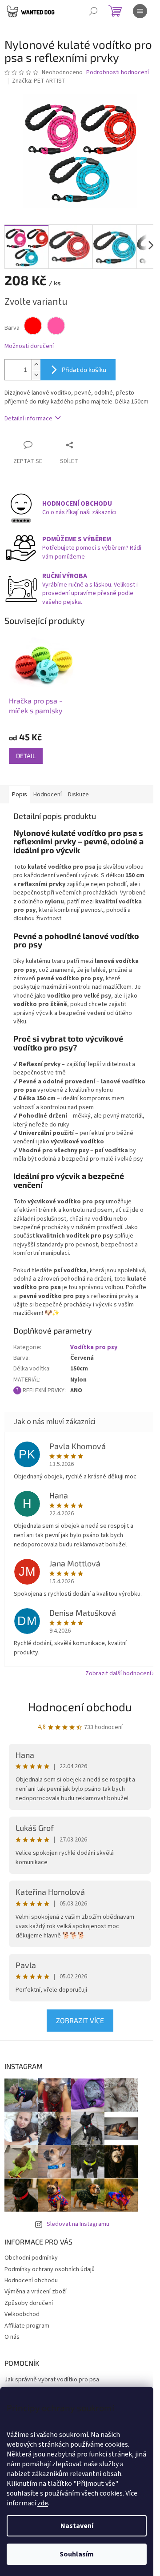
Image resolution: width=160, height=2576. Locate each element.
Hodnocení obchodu (80, 1707)
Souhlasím (77, 2554)
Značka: (39, 81)
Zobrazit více (80, 2020)
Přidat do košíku (84, 369)
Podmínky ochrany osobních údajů (50, 2269)
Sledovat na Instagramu (78, 2224)
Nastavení (77, 2526)
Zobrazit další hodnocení (118, 1673)
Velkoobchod (22, 2314)
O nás (12, 2337)
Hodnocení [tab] (48, 795)
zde (43, 2503)
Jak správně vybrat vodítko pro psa (52, 2380)
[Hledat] (93, 11)
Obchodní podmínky (31, 2258)
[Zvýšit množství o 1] (36, 365)
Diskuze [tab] (78, 795)
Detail (26, 756)
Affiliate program (27, 2326)
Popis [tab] (20, 795)
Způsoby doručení (29, 2303)
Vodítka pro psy (94, 1347)
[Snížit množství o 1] (36, 375)
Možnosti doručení (29, 346)
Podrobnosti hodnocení (118, 73)
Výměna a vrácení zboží (36, 2292)
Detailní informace (28, 419)
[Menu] (140, 11)
